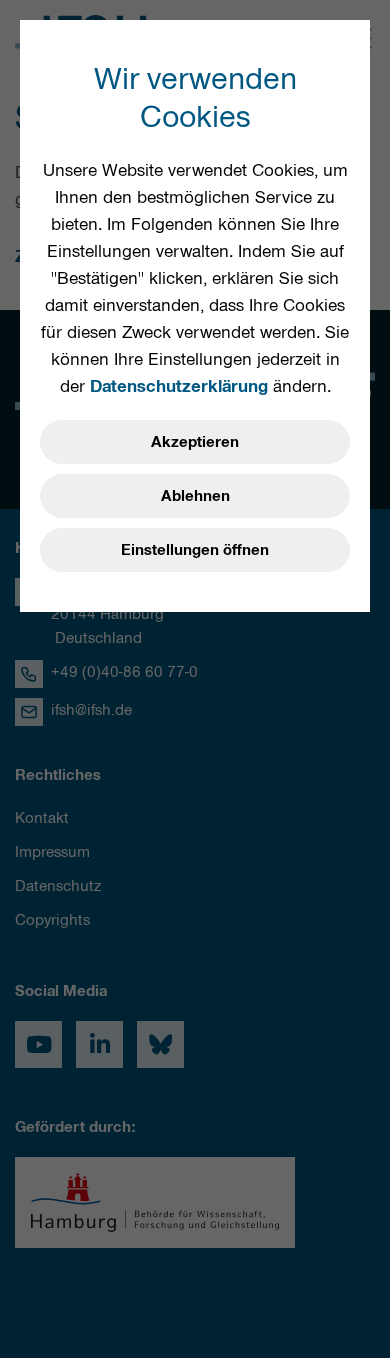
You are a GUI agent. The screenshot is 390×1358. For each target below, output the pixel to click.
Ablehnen (195, 496)
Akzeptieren (195, 442)
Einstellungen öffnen (195, 550)
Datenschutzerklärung (179, 386)
